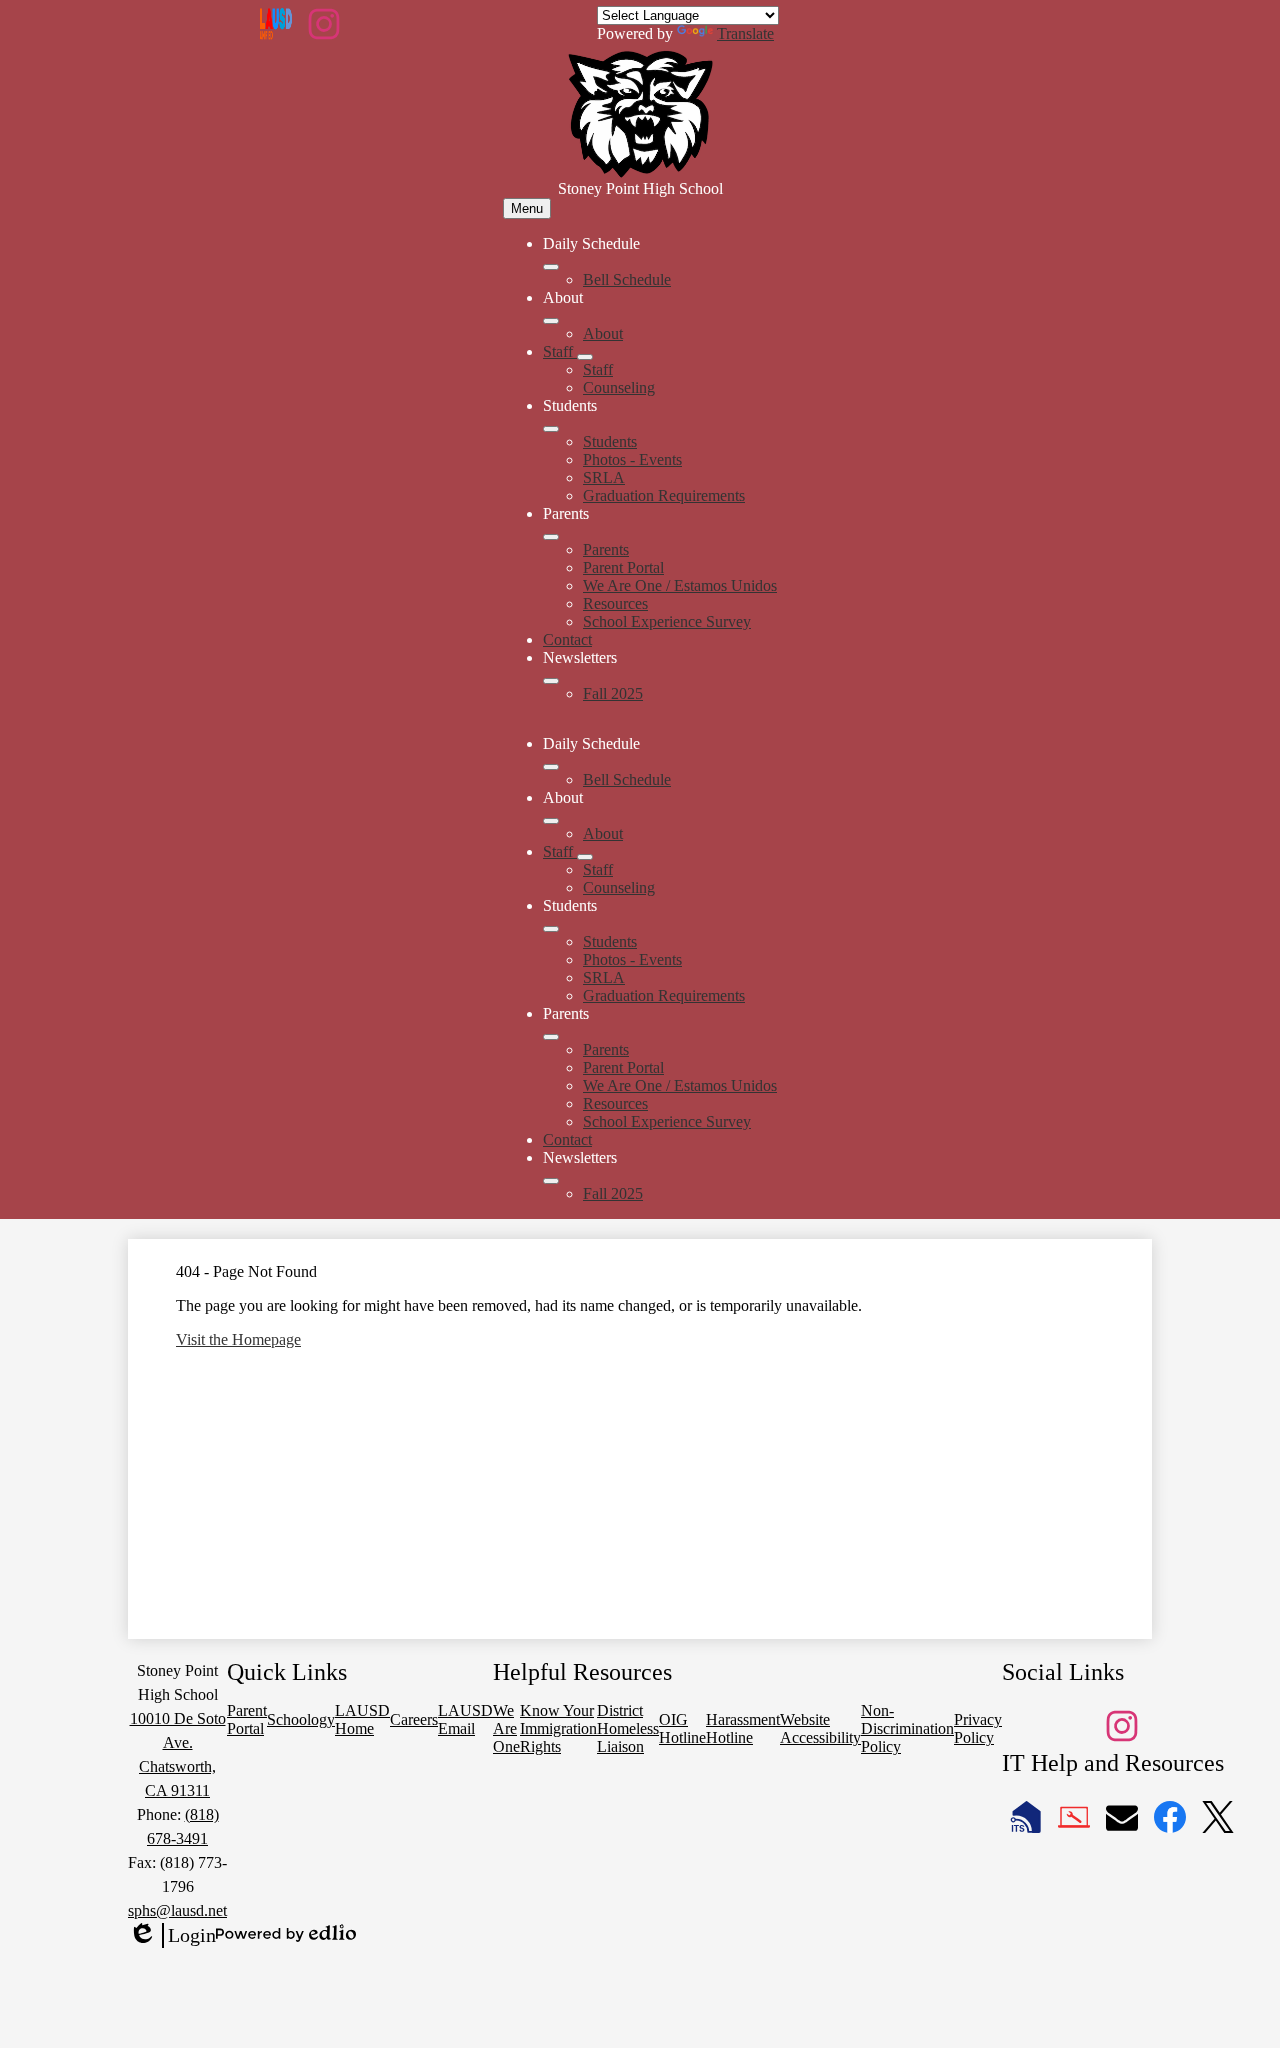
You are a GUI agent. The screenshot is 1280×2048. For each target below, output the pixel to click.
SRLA (604, 477)
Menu (527, 208)
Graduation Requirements (664, 495)
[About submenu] (551, 321)
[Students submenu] (551, 429)
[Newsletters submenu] (551, 681)
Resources (615, 603)
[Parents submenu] (551, 537)
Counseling (619, 387)
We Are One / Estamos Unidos (680, 585)
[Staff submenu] (585, 357)
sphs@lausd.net (177, 1910)
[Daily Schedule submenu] (551, 267)
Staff (598, 369)
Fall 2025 (613, 693)
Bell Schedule (627, 279)
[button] (551, 767)
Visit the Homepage (238, 1339)
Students (610, 441)
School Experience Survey (667, 621)
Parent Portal (623, 567)
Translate (745, 33)
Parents (606, 549)
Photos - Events (632, 459)
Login (172, 1936)
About (603, 333)
